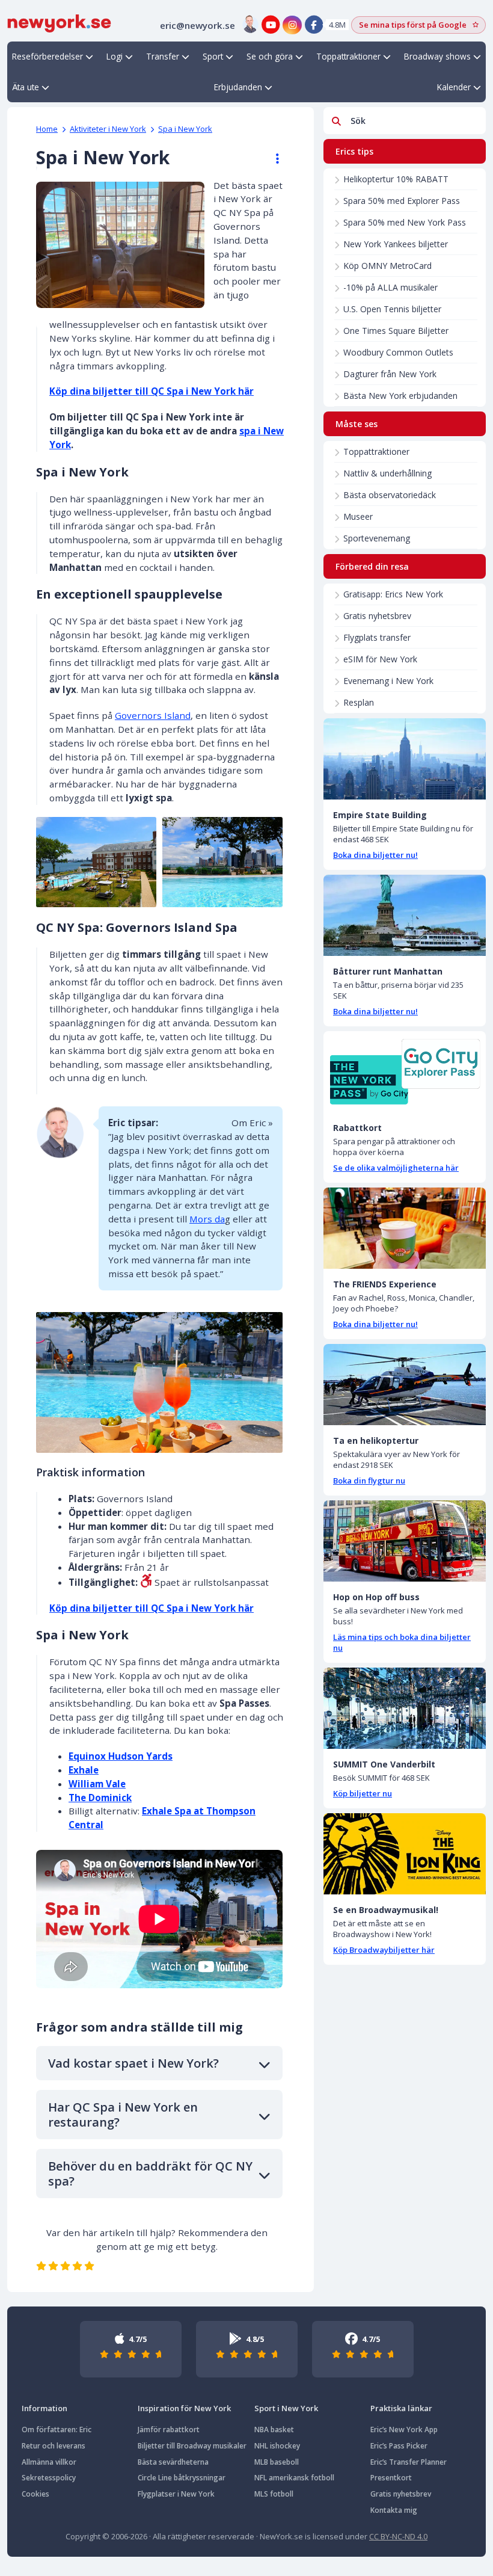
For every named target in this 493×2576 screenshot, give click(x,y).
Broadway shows (437, 56)
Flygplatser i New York (176, 2494)
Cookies (35, 2494)
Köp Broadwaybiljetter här (384, 1950)
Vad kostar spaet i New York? (133, 2063)
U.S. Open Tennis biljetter (392, 309)
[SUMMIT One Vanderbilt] (405, 1708)
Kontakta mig (394, 2510)
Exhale (84, 1770)
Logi (115, 56)
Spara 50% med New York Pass (405, 222)
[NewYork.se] (59, 22)
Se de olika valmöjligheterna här (396, 1168)
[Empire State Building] (405, 759)
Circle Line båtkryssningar (182, 2478)
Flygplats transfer (377, 637)
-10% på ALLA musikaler (390, 287)
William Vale (97, 1784)
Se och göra (270, 56)
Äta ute (26, 87)
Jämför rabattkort (169, 2430)
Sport (213, 56)
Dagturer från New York (390, 374)
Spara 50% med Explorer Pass (402, 201)
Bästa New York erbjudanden (400, 396)
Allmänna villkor (49, 2462)
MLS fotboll (274, 2494)
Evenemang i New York (388, 681)
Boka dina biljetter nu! (375, 855)
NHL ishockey (277, 2446)
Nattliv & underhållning (387, 473)
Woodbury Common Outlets (398, 352)
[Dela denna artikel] (272, 159)
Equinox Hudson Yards (121, 1756)
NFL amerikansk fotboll (294, 2478)
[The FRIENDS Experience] (405, 1228)
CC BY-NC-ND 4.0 (398, 2536)
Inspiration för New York (184, 2408)
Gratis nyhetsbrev (377, 616)
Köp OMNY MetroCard (387, 266)
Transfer (163, 56)
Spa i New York (185, 129)
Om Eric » (252, 1123)
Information (44, 2408)
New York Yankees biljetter (396, 244)
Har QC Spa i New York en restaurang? (123, 2115)
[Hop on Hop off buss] (405, 1541)
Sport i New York (286, 2408)
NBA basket (274, 2430)
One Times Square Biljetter (396, 331)
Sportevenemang (377, 538)
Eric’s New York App (404, 2430)
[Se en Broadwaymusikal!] (405, 1854)
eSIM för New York (380, 659)
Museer (358, 516)
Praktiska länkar (401, 2408)
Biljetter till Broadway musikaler (192, 2446)
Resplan (359, 702)
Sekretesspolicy (49, 2478)
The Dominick (100, 1798)
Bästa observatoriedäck (390, 495)
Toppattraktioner (348, 56)
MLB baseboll (277, 2462)
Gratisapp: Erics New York (393, 594)
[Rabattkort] (405, 1072)
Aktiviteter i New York (108, 129)
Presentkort (391, 2478)
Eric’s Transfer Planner (409, 2462)
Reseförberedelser (47, 56)
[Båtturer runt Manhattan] (405, 915)
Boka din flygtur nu (369, 1481)
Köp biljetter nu (363, 1793)
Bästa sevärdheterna (173, 2462)
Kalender (454, 87)
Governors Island (153, 715)
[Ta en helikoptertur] (405, 1385)
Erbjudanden (238, 87)
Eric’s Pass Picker (399, 2446)
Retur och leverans (54, 2446)
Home (47, 129)
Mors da (207, 1219)
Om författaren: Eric (57, 2430)
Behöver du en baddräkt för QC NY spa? (150, 2174)
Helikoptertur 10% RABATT (396, 179)
